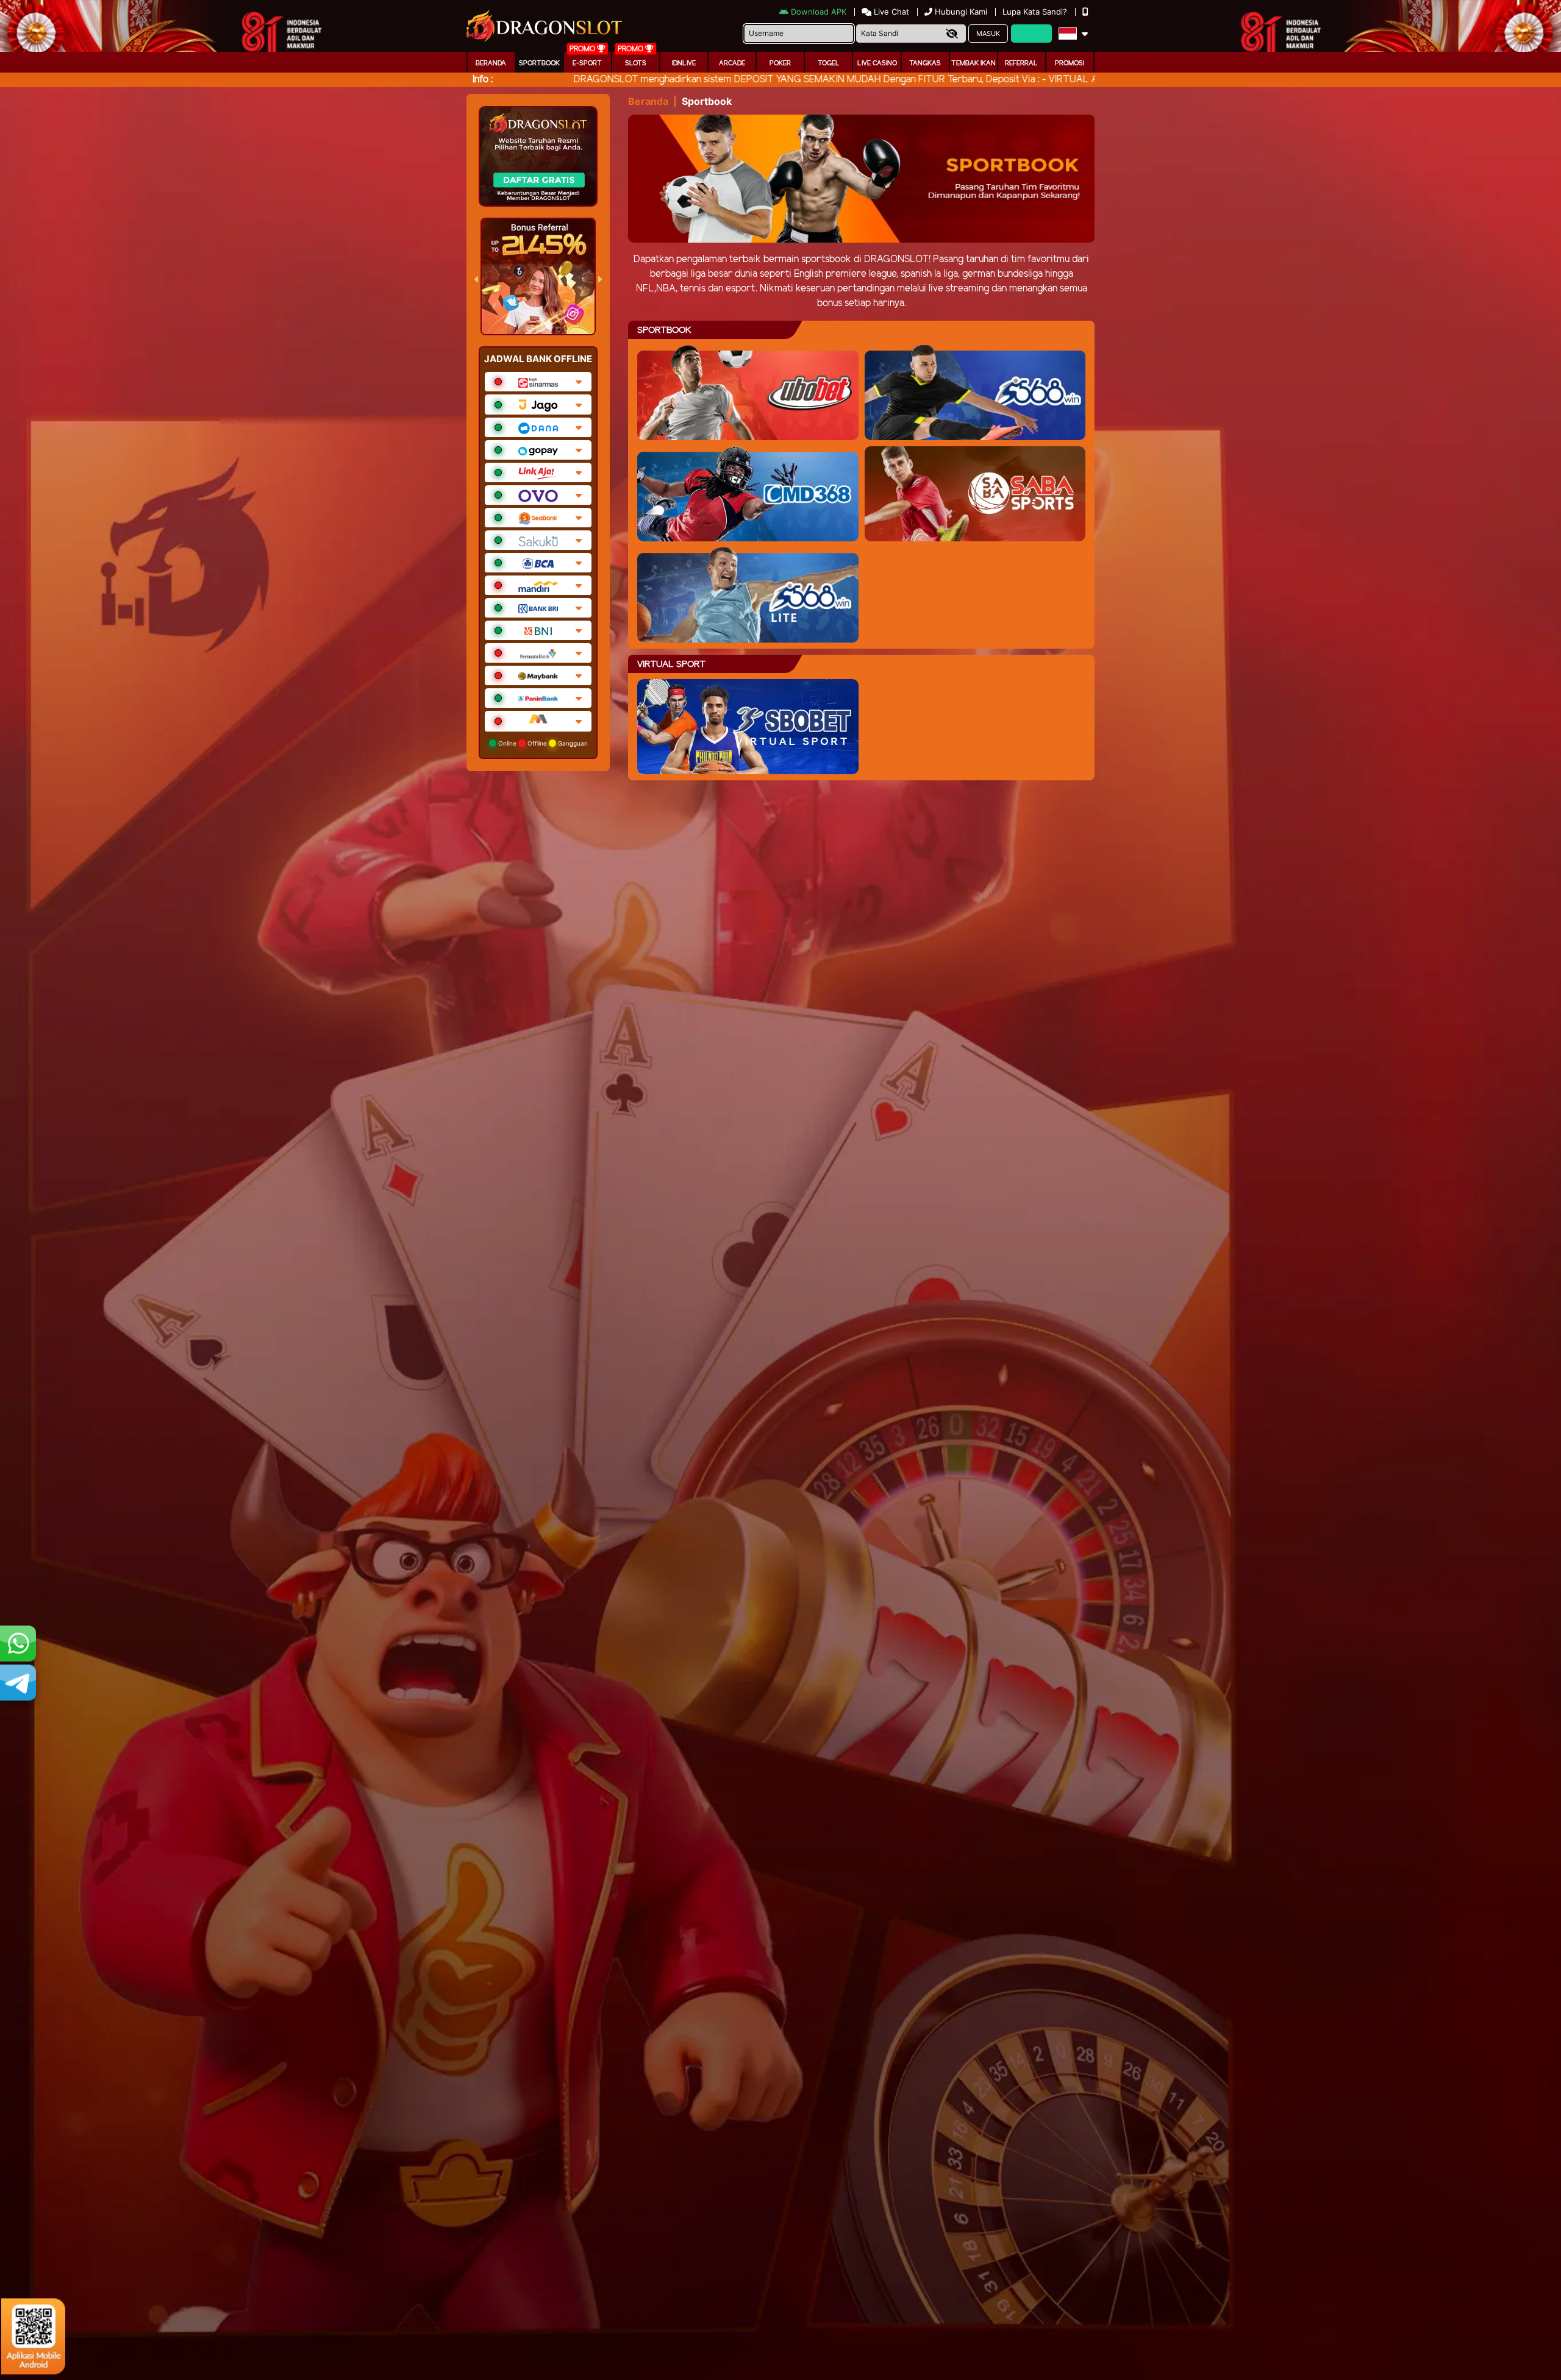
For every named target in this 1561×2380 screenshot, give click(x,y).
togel (829, 63)
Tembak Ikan (973, 63)
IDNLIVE (684, 63)
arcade (732, 63)
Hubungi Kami (961, 12)
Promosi (1070, 63)
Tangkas (925, 63)
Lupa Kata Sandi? (1036, 12)
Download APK (819, 12)
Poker (780, 63)
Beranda (491, 63)
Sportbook (539, 63)
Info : (483, 80)
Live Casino (877, 63)
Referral (1021, 63)
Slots (636, 63)
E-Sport (587, 63)
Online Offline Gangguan (542, 743)
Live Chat (890, 12)
